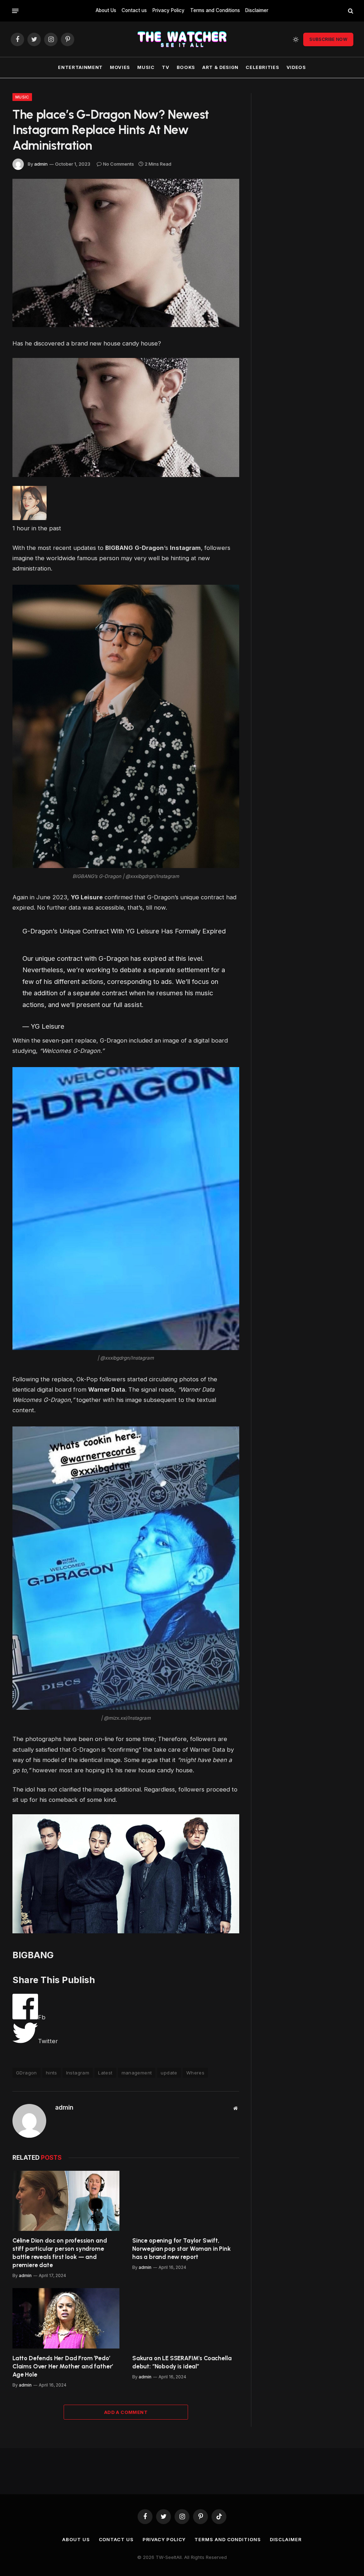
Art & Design (220, 67)
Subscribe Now (328, 39)
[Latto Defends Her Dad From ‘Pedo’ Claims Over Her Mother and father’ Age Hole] (66, 2318)
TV (165, 67)
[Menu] (15, 11)
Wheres (195, 2073)
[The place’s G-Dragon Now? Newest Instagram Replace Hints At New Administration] (126, 253)
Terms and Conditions (215, 10)
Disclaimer (257, 10)
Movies (120, 67)
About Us (106, 10)
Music (146, 67)
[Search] (350, 11)
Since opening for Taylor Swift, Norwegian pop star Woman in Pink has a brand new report (181, 2249)
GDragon (26, 2073)
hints (52, 2073)
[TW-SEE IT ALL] (182, 39)
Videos (296, 67)
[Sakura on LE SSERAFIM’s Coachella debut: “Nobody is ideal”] (186, 2318)
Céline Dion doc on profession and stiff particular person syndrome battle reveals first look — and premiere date (60, 2253)
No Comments (119, 164)
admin (41, 164)
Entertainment (80, 67)
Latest (105, 2073)
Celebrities (262, 67)
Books (186, 67)
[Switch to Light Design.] (296, 39)
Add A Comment (126, 2412)
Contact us (134, 10)
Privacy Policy (168, 10)
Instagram (78, 2073)
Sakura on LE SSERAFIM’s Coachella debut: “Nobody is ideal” (182, 2362)
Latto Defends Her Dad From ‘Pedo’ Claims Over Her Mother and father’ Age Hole (63, 2366)
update (169, 2073)
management (137, 2073)
